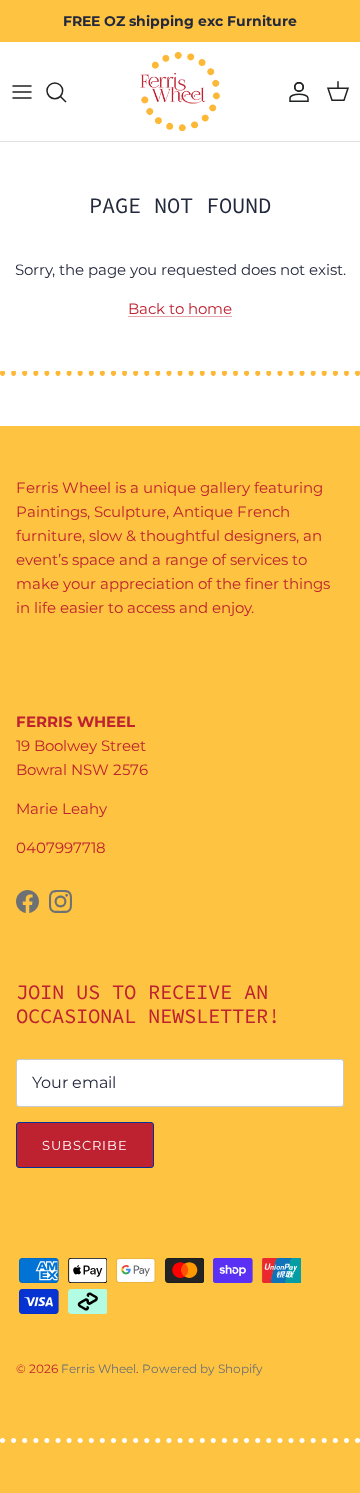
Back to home (180, 308)
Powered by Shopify (202, 1368)
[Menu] (22, 92)
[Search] (66, 92)
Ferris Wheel (98, 1368)
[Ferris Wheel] (180, 91)
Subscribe (85, 1145)
